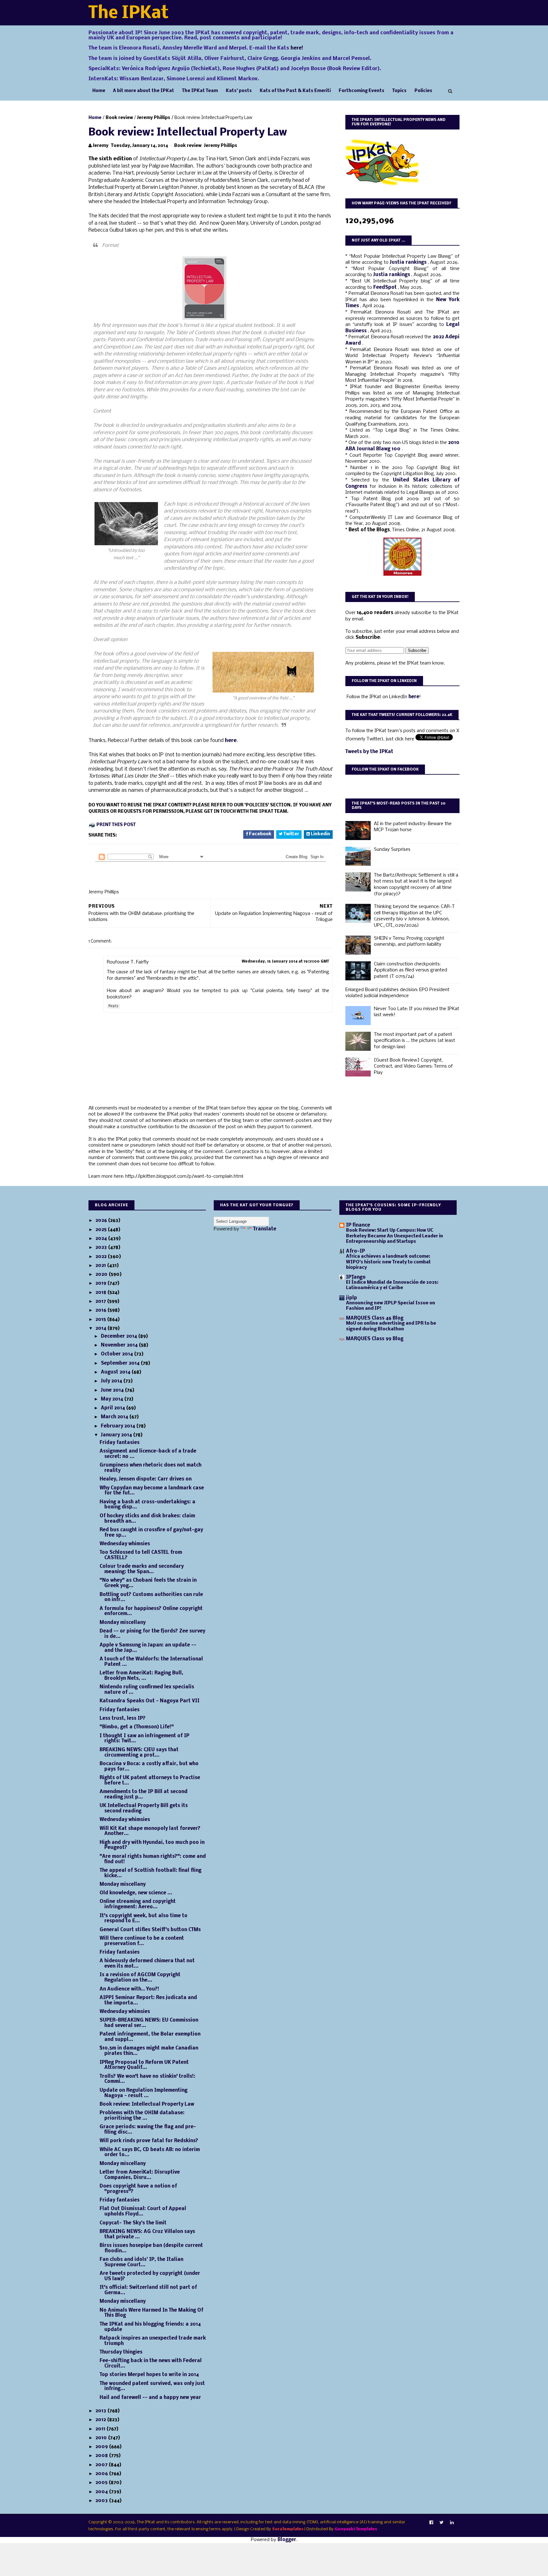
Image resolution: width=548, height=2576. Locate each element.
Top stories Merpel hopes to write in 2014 (149, 2375)
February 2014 (119, 1426)
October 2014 (117, 1354)
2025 (102, 1230)
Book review (119, 118)
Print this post (116, 825)
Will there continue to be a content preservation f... (142, 1941)
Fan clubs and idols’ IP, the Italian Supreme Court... (141, 2262)
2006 (102, 2474)
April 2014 (114, 1408)
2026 (102, 1221)
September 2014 (121, 1363)
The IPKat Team (200, 91)
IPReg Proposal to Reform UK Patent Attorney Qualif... (144, 2065)
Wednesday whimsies (125, 1544)
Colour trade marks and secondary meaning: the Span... (142, 1569)
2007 (102, 2465)
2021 (101, 1266)
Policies (423, 91)
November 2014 (120, 1345)
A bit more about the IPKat (144, 91)
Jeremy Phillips (154, 118)
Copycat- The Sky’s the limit (133, 2223)
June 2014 (113, 1390)
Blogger (287, 2540)
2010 (102, 2438)
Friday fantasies (120, 1443)
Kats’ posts (239, 91)
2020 (102, 1275)
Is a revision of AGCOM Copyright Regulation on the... (140, 1978)
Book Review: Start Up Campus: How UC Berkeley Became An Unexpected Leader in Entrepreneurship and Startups (395, 1236)
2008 (102, 2456)
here (231, 741)
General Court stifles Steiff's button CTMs (150, 1930)
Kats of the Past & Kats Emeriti (295, 91)
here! (297, 48)
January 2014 (117, 1435)
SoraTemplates (288, 2529)
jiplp (352, 1298)
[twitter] (442, 2523)
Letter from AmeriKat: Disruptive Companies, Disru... (140, 2175)
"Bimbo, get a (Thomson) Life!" (137, 1727)
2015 (101, 1320)
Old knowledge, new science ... (136, 1893)
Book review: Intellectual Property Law (147, 2104)
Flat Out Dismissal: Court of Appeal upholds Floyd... (143, 2212)
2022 (102, 1257)
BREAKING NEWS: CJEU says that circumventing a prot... (139, 1753)
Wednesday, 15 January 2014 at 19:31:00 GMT (285, 962)
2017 (101, 1301)
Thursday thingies (121, 2352)
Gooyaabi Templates (356, 2529)
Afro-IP (356, 1251)
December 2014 (120, 1336)
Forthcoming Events (362, 91)
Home (99, 91)
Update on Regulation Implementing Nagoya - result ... (144, 2093)
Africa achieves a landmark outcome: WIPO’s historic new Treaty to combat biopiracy (388, 1262)
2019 (101, 1283)
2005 (102, 2483)
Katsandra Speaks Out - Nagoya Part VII (150, 1701)
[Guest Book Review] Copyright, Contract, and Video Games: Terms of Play (413, 1066)
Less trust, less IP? (123, 1718)
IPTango (356, 1277)
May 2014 (113, 1399)
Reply (113, 1006)
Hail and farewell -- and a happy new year (150, 2398)
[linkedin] (452, 2523)
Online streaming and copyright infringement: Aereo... (138, 1904)
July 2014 (112, 1381)
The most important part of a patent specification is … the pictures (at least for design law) (414, 1041)
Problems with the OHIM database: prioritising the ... (142, 2116)
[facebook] (431, 2523)
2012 (101, 2420)
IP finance (358, 1225)
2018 (101, 1293)
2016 (101, 1310)
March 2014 (115, 1417)
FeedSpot (386, 288)
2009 (102, 2447)
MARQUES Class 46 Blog (375, 1318)
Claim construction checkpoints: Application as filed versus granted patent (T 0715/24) (411, 970)
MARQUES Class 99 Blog (375, 1339)
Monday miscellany (123, 1623)
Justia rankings (409, 262)
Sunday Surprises (392, 850)
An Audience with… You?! (129, 1989)
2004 (102, 2492)
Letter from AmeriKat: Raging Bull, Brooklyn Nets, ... (141, 1676)
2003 (102, 2501)
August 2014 (116, 1372)
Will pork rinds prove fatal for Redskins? (149, 2141)
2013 (101, 2411)
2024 (102, 1239)
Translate (265, 1229)
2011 (101, 2429)
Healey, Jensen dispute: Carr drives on (146, 1479)
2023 (102, 1248)
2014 (101, 1328)
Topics (399, 91)
